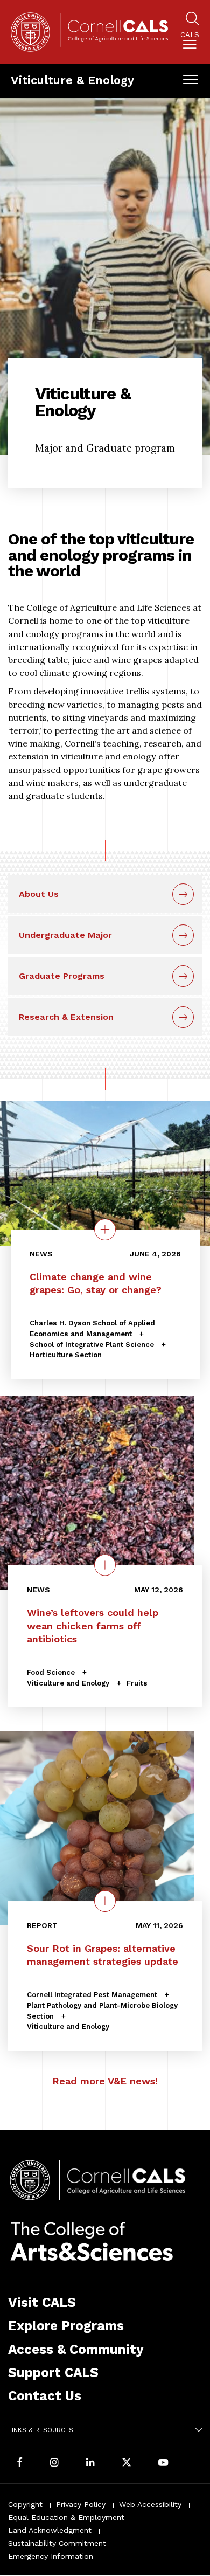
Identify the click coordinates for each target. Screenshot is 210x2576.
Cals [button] (190, 35)
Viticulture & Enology (72, 80)
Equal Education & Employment (66, 2517)
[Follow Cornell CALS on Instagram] (54, 2463)
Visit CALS (42, 2302)
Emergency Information (51, 2556)
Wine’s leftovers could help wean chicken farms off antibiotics (93, 1625)
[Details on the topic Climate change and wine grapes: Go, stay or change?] (105, 1230)
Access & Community (76, 2349)
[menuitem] (190, 42)
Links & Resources (41, 2430)
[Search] (192, 20)
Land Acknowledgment (50, 2530)
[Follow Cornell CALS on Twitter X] (127, 2463)
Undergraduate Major (65, 935)
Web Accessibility (150, 2504)
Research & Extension (66, 1017)
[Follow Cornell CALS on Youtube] (163, 2463)
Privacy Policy (81, 2504)
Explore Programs (66, 2326)
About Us (39, 894)
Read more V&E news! (105, 2081)
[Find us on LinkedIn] (90, 2463)
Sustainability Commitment (57, 2543)
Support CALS (53, 2373)
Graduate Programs (62, 976)
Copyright (25, 2504)
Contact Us (45, 2396)
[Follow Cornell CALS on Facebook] (20, 2463)
